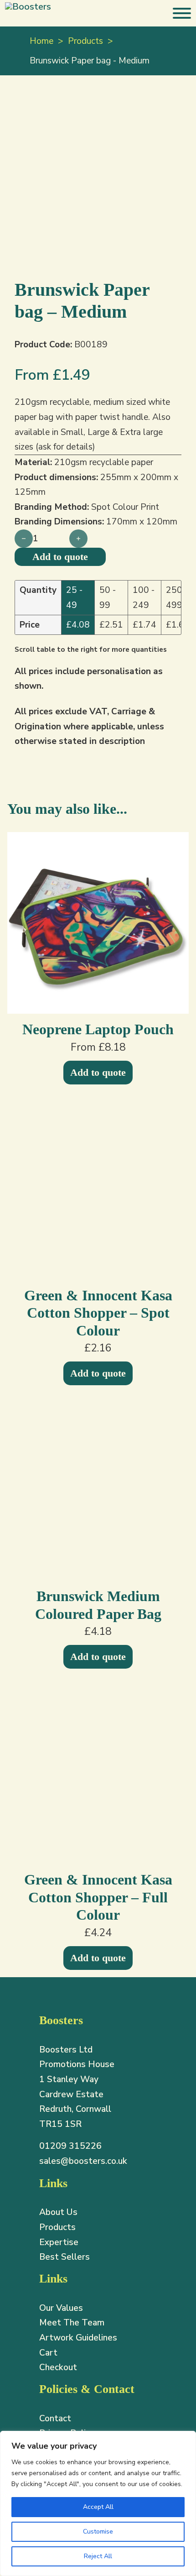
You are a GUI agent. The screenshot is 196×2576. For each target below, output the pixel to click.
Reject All (98, 2556)
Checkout (58, 2367)
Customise (98, 2531)
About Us (58, 2212)
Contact (55, 2419)
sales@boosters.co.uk (83, 2161)
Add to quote (98, 1072)
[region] (98, 2503)
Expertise (59, 2242)
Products (85, 41)
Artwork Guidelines (78, 2338)
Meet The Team (72, 2323)
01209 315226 (70, 2146)
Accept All (98, 2507)
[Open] (182, 13)
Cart (48, 2353)
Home (41, 41)
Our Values (61, 2308)
